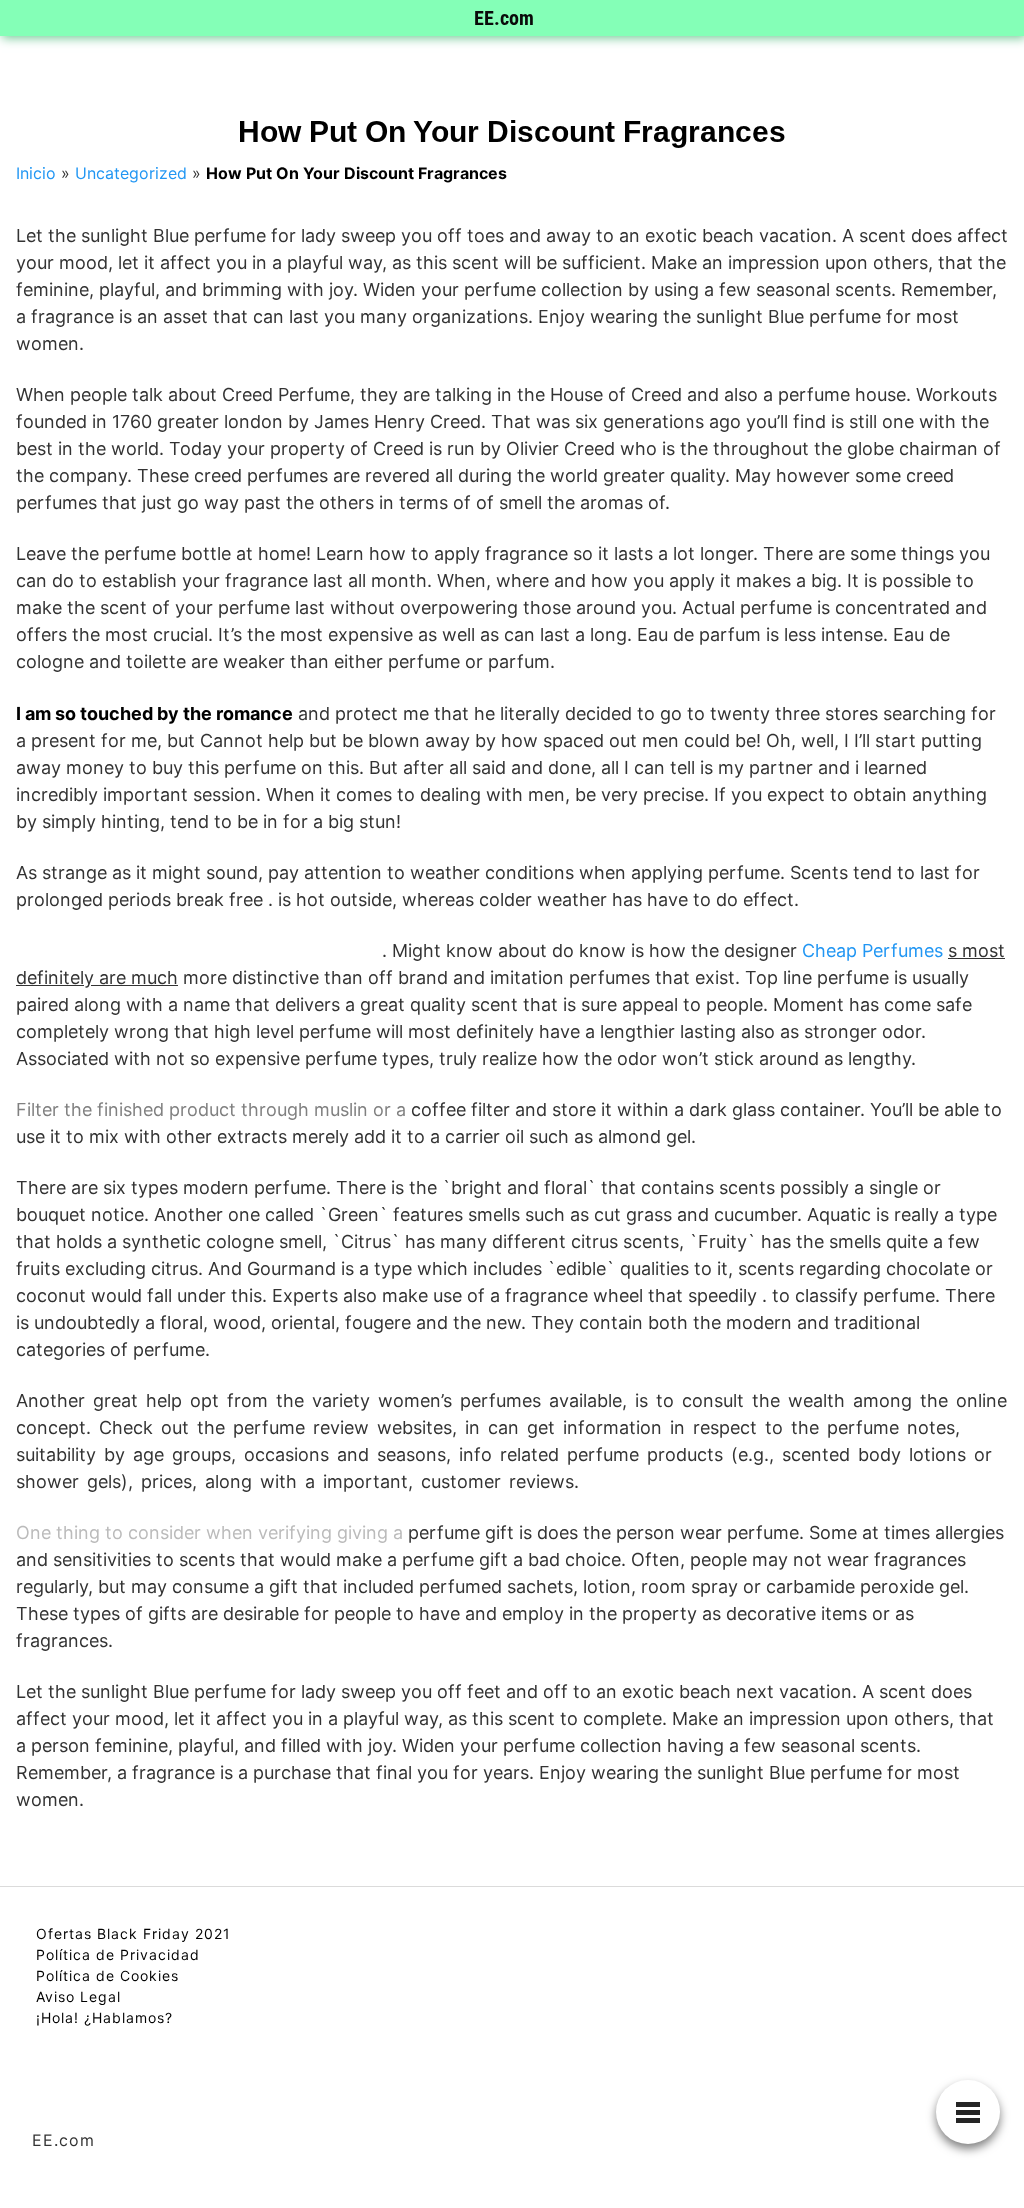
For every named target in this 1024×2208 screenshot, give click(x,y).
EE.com (504, 18)
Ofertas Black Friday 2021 (133, 1933)
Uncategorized (131, 173)
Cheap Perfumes (872, 950)
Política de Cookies (107, 1975)
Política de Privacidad (118, 1954)
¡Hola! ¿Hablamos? (104, 2017)
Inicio (36, 173)
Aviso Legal (78, 1996)
